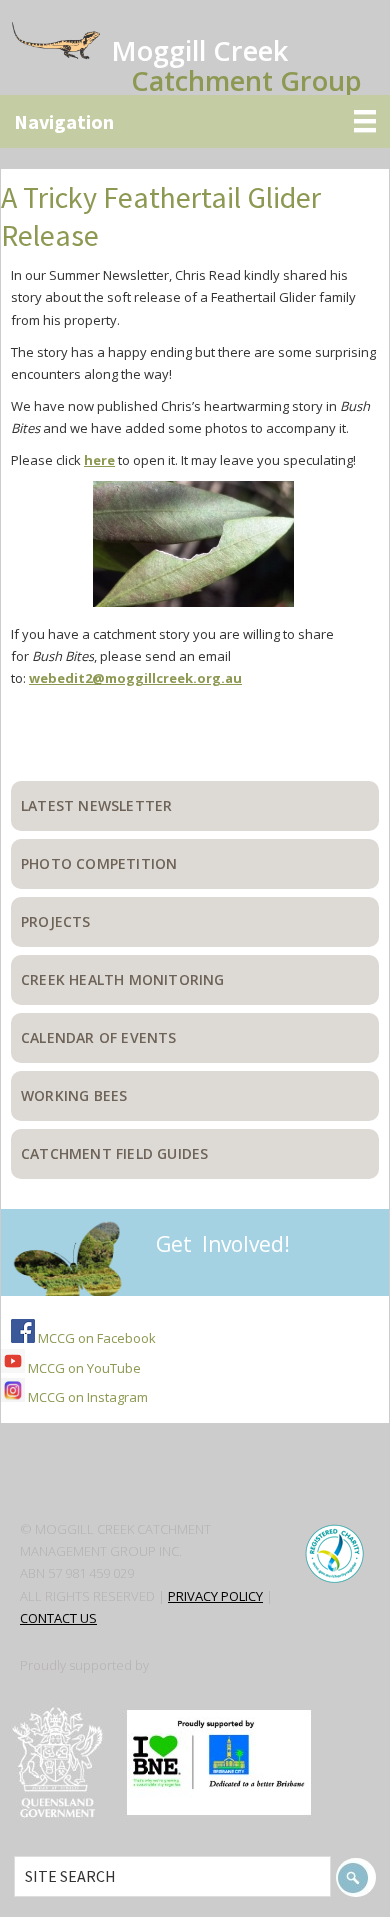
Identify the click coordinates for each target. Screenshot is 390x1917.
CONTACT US (58, 1618)
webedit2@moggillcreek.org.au (135, 678)
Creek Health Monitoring (123, 979)
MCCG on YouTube (83, 1368)
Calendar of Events (99, 1037)
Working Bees (74, 1095)
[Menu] (195, 121)
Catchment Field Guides (114, 1153)
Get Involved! (223, 1244)
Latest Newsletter (96, 805)
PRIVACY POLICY (215, 1596)
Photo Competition (99, 863)
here (99, 460)
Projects (56, 921)
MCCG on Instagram (86, 1397)
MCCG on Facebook (95, 1338)
